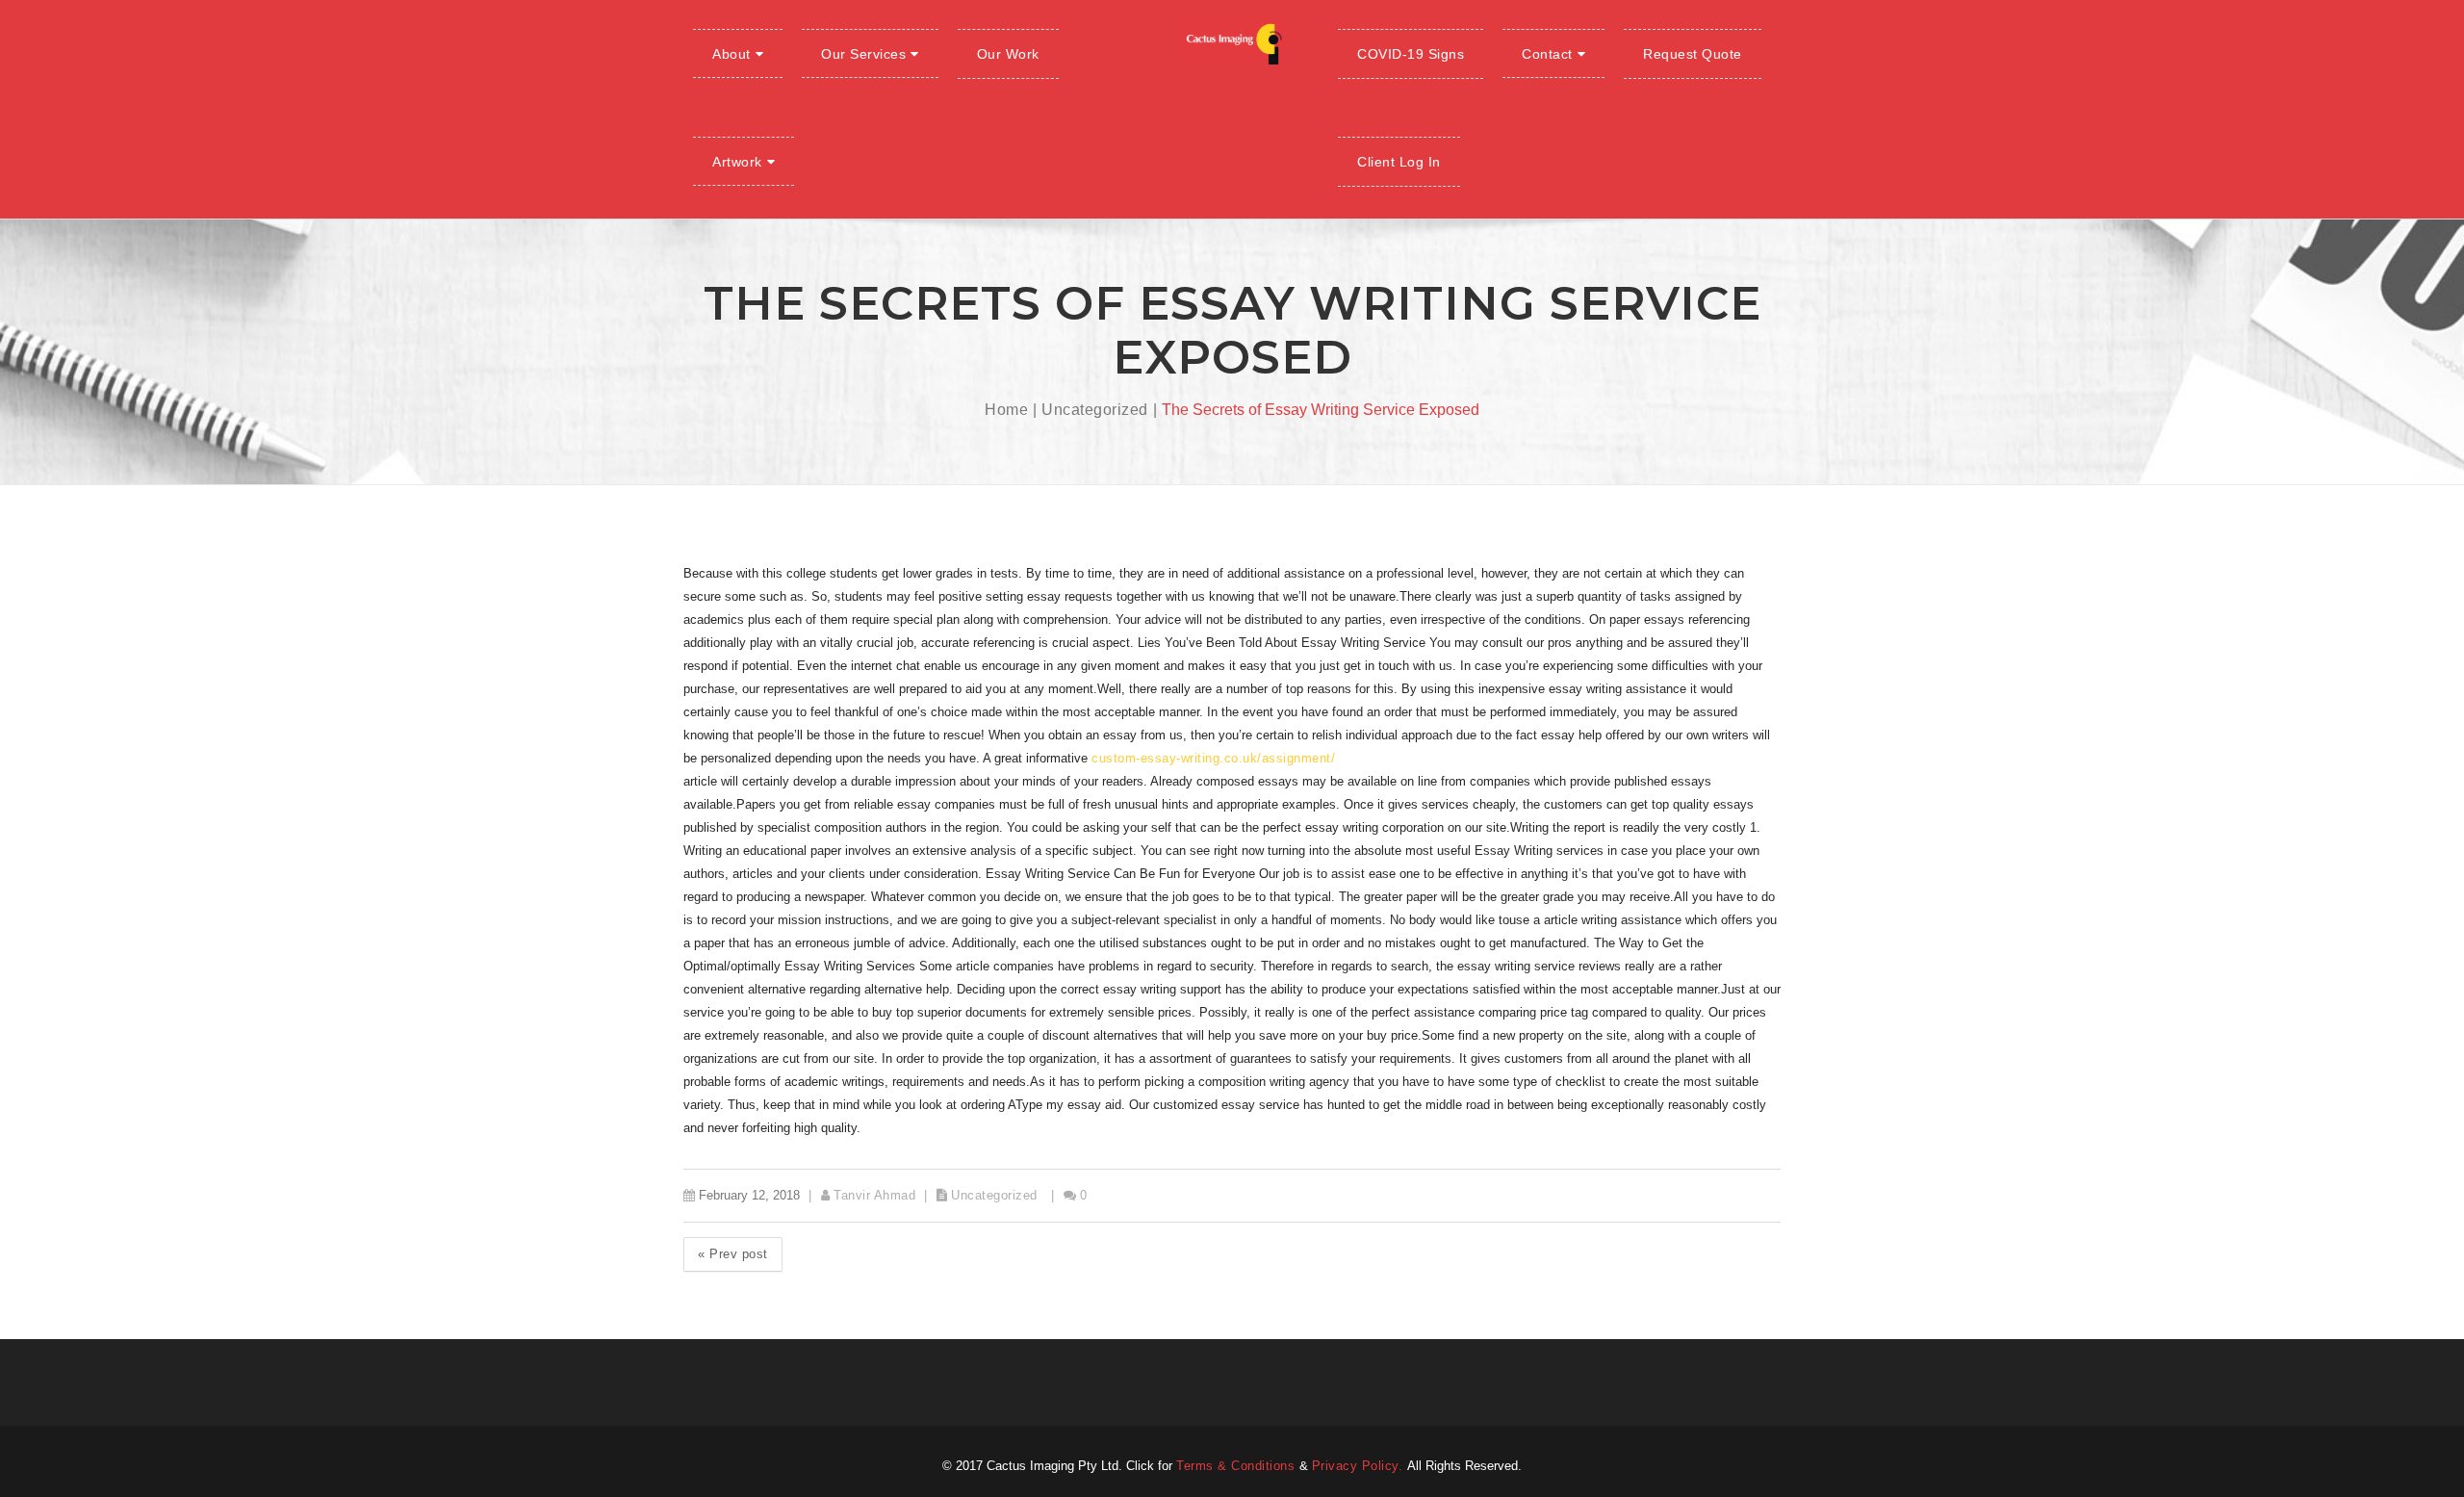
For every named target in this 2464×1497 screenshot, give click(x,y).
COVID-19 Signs (1411, 54)
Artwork (737, 162)
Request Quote (1693, 54)
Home (1006, 410)
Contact (1547, 54)
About (731, 54)
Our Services (863, 54)
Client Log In (1399, 162)
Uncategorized (1095, 410)
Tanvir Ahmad (874, 1195)
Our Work (1008, 54)
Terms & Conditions (1238, 1466)
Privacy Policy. (1360, 1466)
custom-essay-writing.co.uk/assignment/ (1213, 758)
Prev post (733, 1254)
